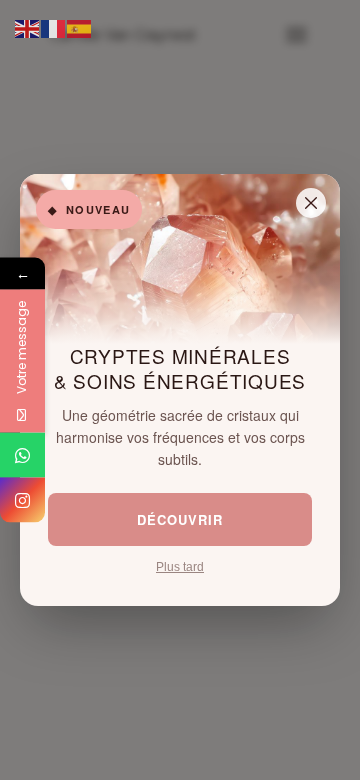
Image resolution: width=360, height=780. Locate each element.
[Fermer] (311, 203)
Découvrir (180, 519)
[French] (54, 28)
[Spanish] (80, 28)
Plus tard (180, 567)
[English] (28, 28)
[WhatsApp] (22, 455)
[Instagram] (22, 500)
